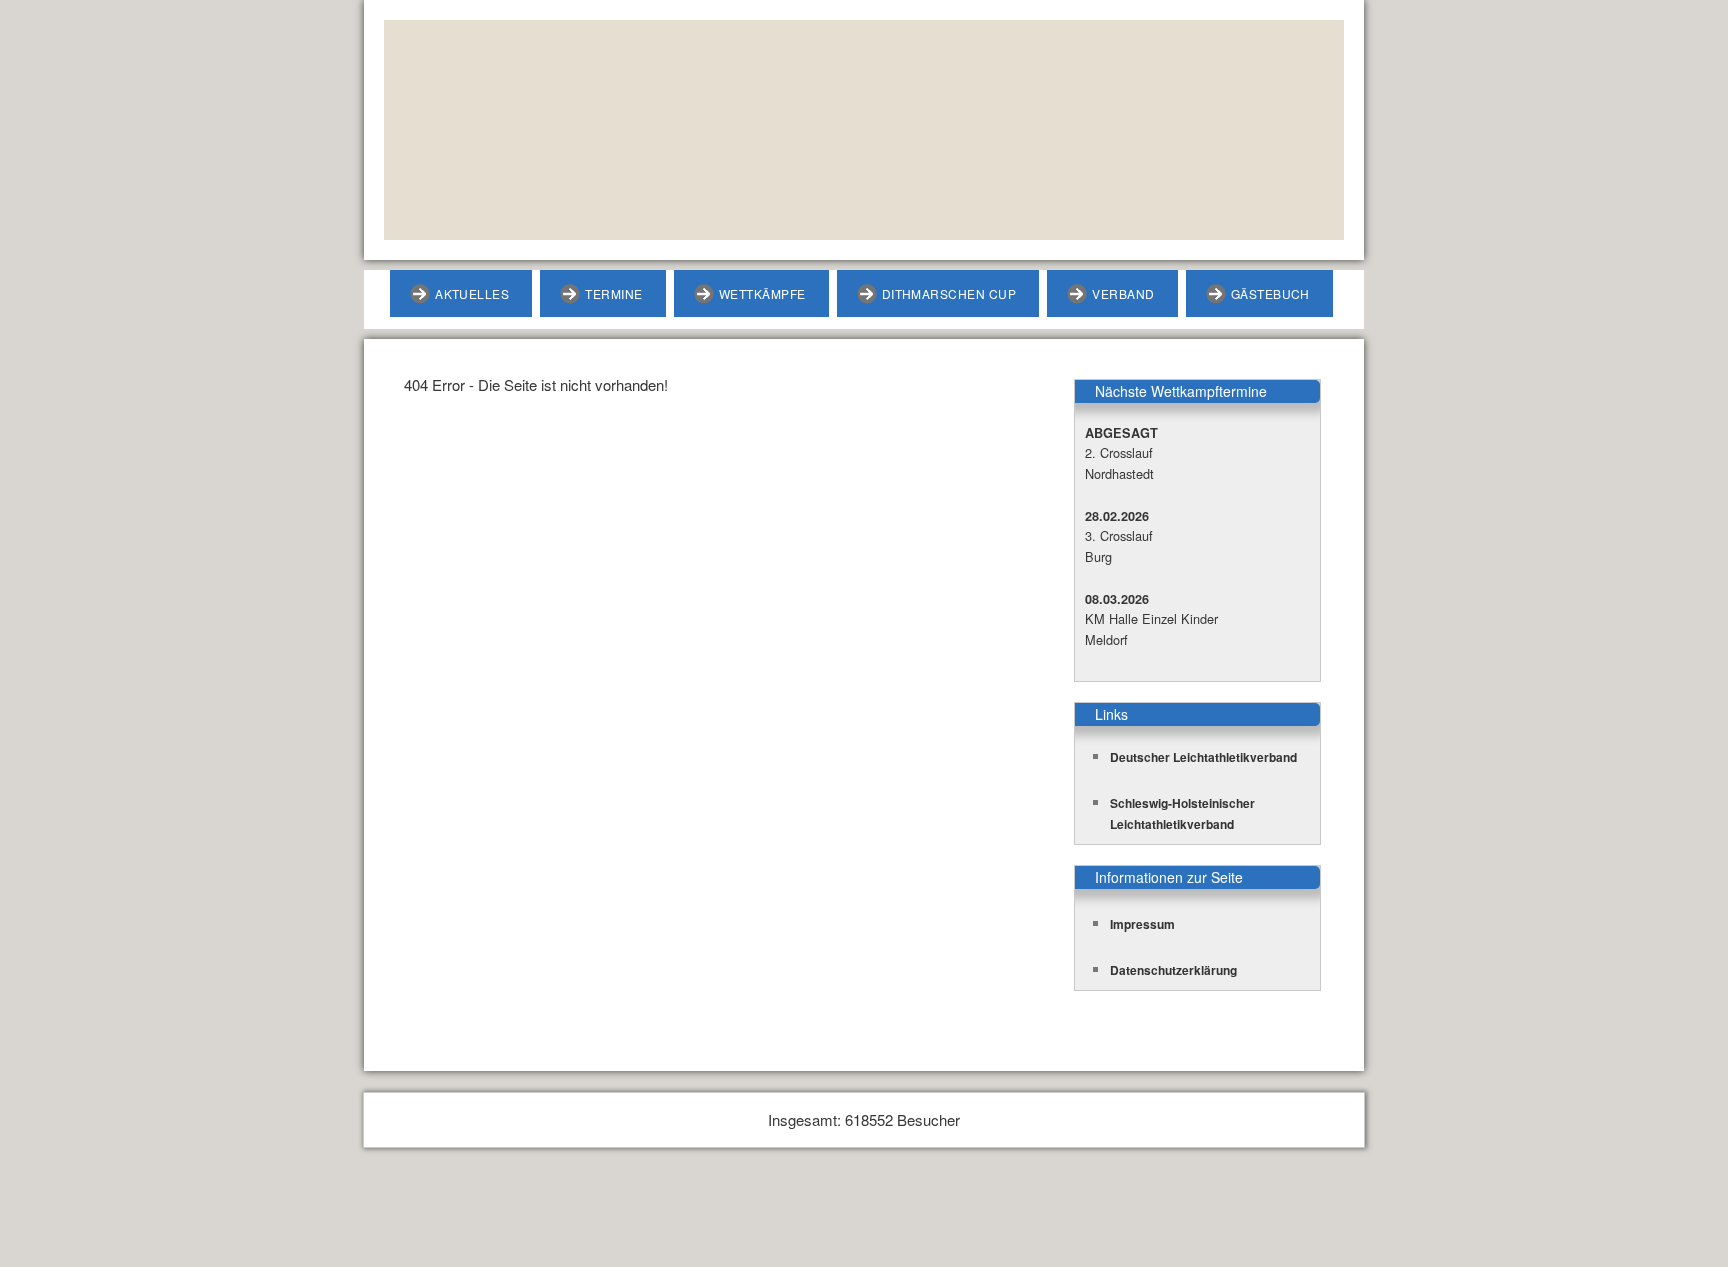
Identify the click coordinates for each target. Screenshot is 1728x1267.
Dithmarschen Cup (949, 293)
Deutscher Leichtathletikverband (1203, 757)
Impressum (1142, 924)
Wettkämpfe (762, 293)
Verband (1123, 293)
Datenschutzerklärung (1173, 970)
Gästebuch (1270, 293)
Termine (613, 293)
